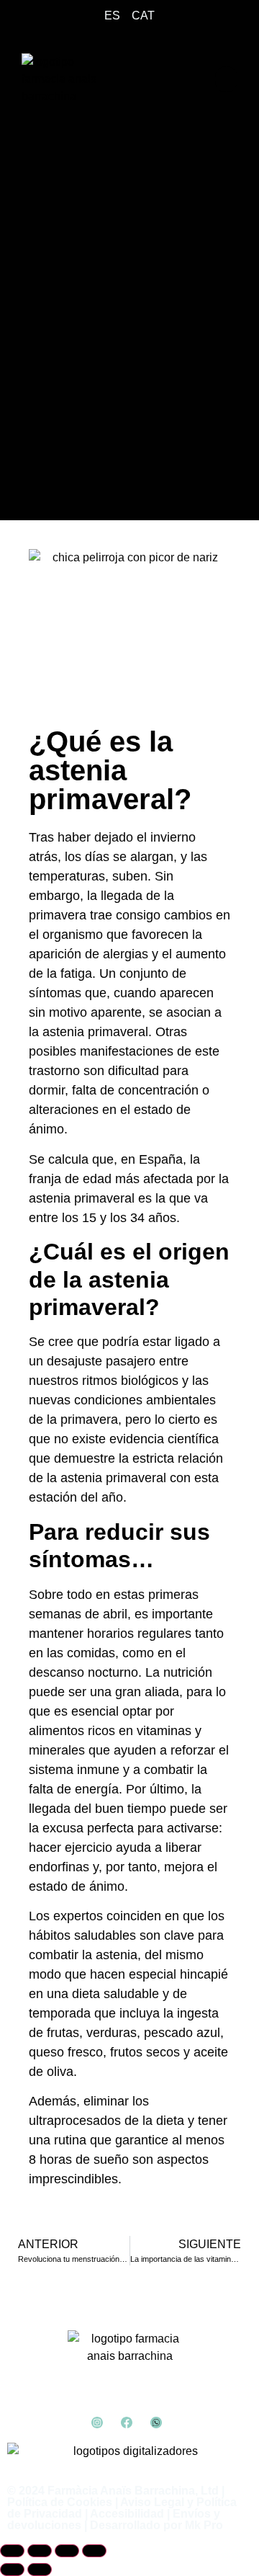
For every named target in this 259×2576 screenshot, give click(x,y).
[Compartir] (67, 2551)
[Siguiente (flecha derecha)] (40, 2570)
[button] (226, 79)
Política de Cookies (60, 2502)
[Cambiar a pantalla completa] (40, 2551)
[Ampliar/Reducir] (12, 2551)
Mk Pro (204, 2525)
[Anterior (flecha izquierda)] (12, 2570)
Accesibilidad (127, 2514)
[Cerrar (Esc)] (94, 2551)
